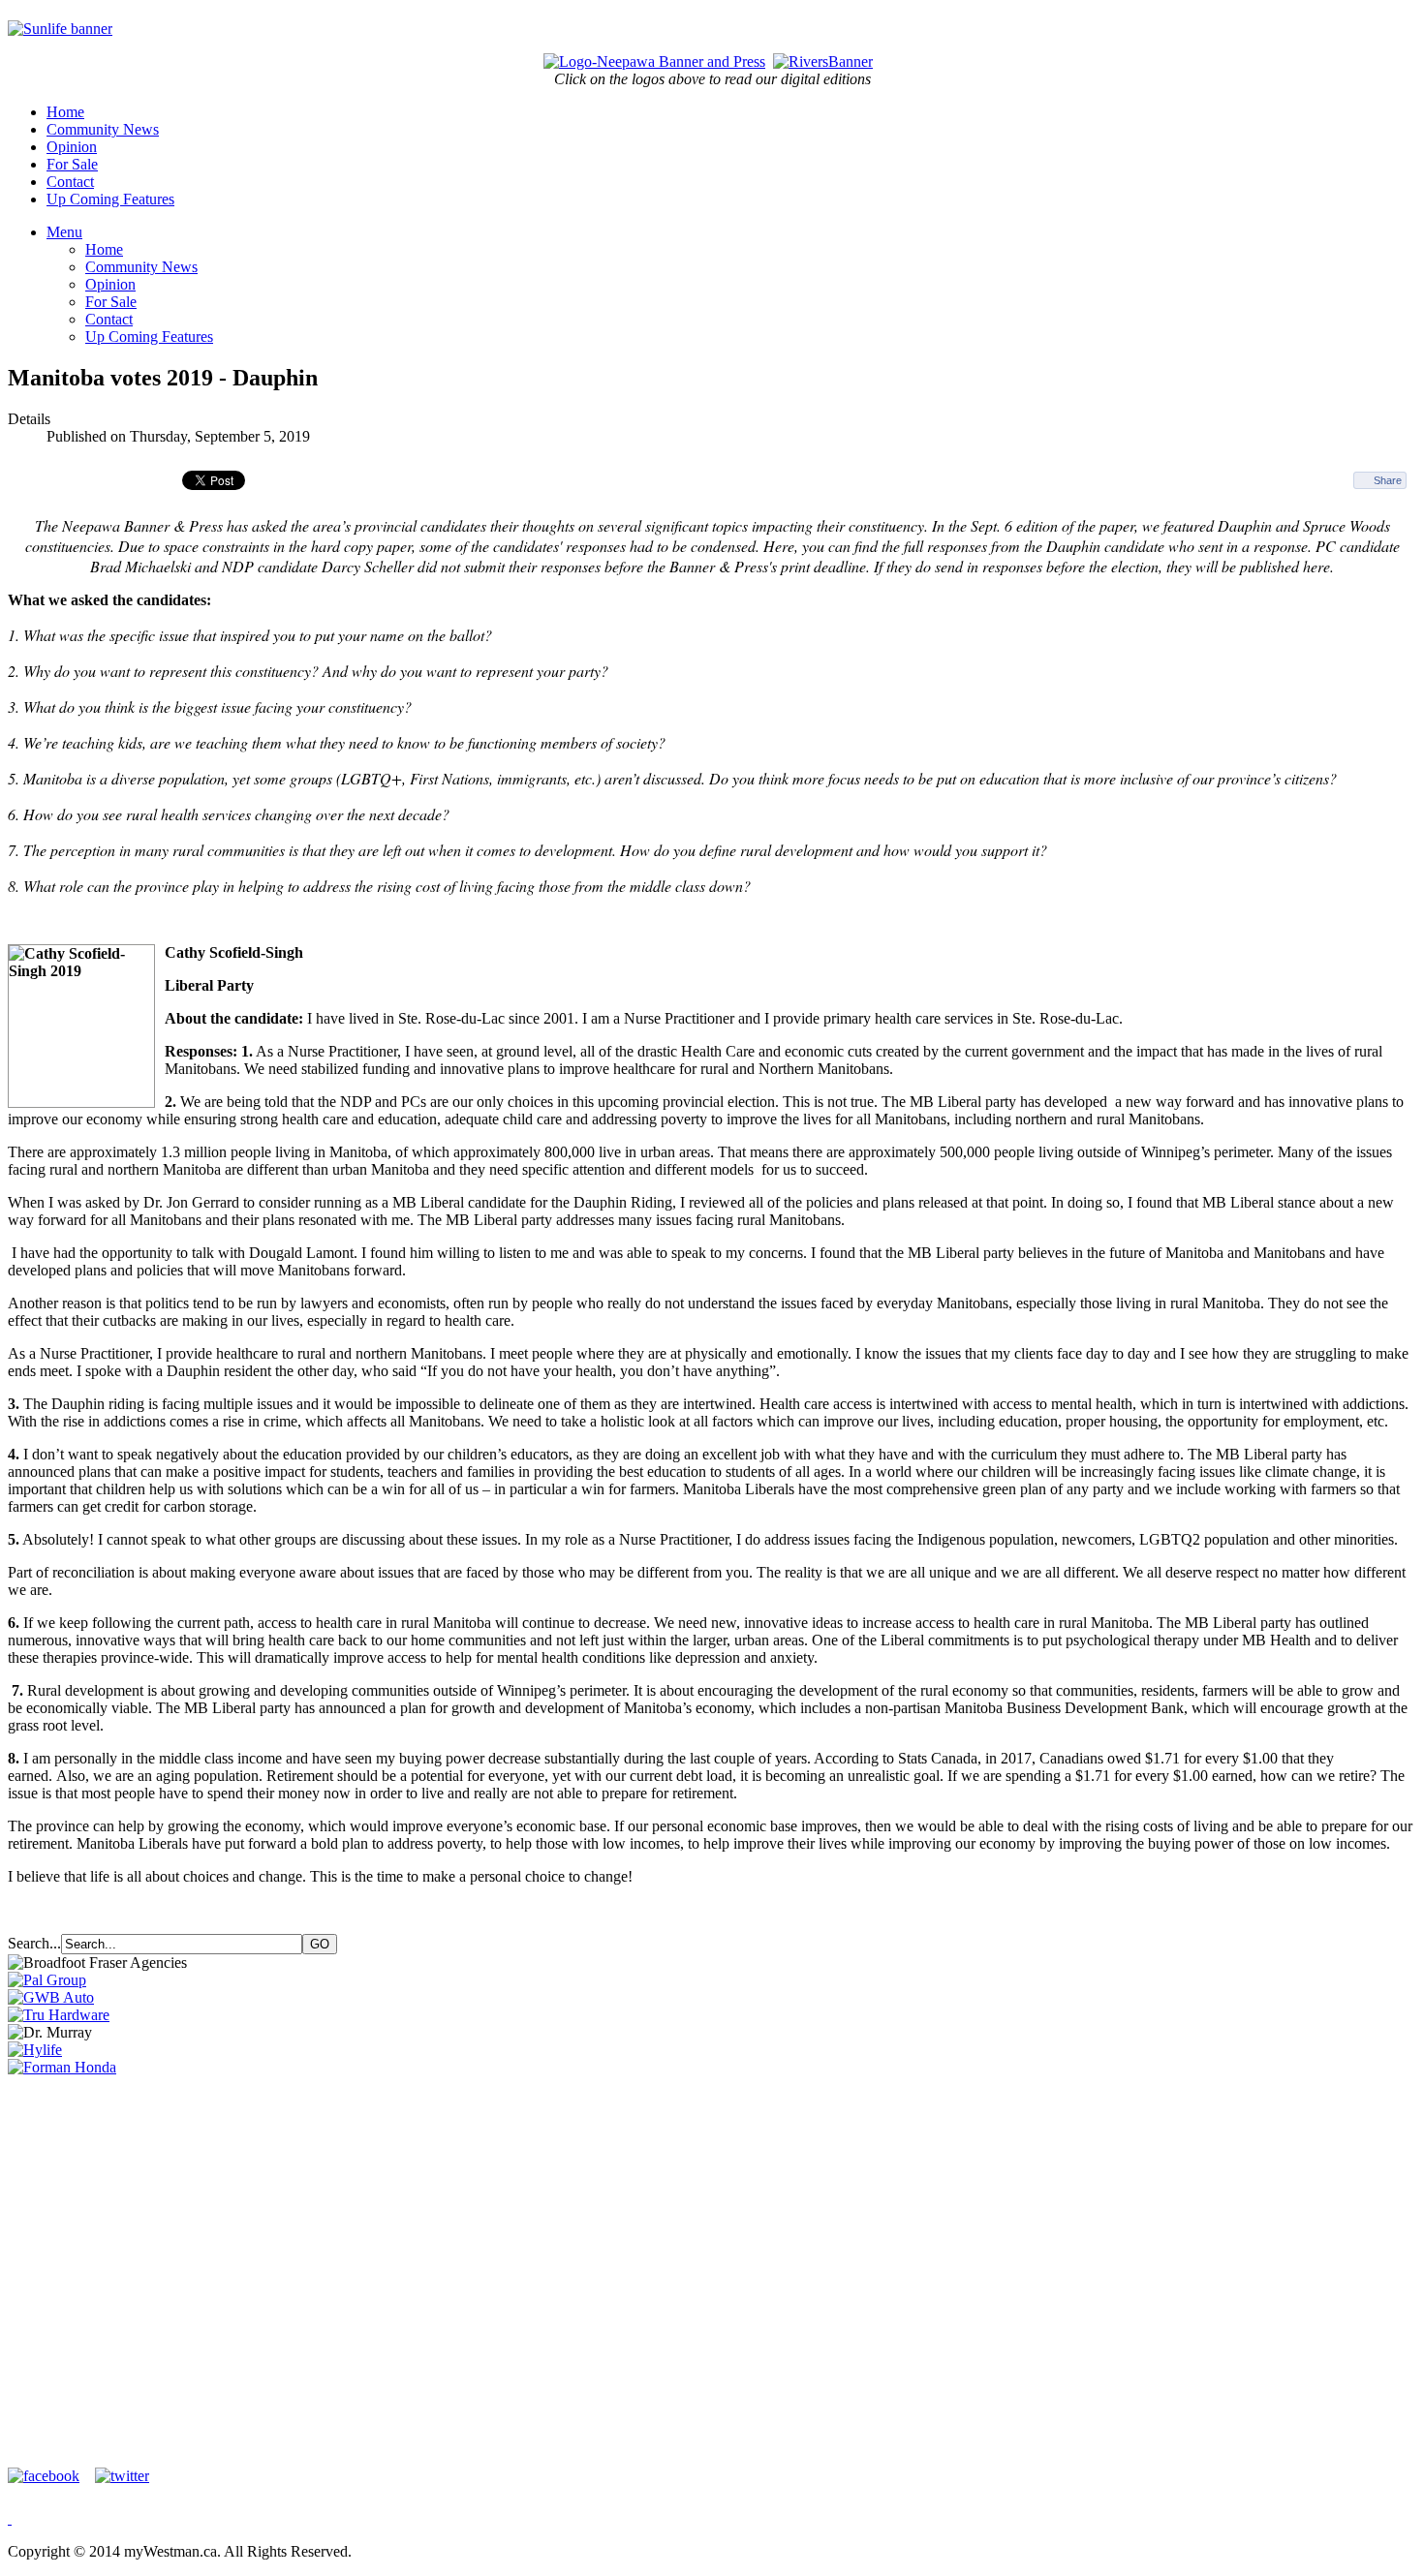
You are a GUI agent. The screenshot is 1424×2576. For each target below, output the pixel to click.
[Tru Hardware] (59, 2015)
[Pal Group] (47, 1980)
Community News (103, 129)
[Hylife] (35, 2050)
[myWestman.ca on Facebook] (49, 2476)
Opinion (72, 147)
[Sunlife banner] (60, 29)
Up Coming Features (110, 199)
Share (1388, 480)
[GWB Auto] (51, 1997)
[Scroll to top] (10, 2518)
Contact (70, 182)
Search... (34, 1943)
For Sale (72, 164)
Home (65, 112)
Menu (64, 232)
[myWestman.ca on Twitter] (122, 2476)
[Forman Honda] (62, 2067)
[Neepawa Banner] (654, 61)
